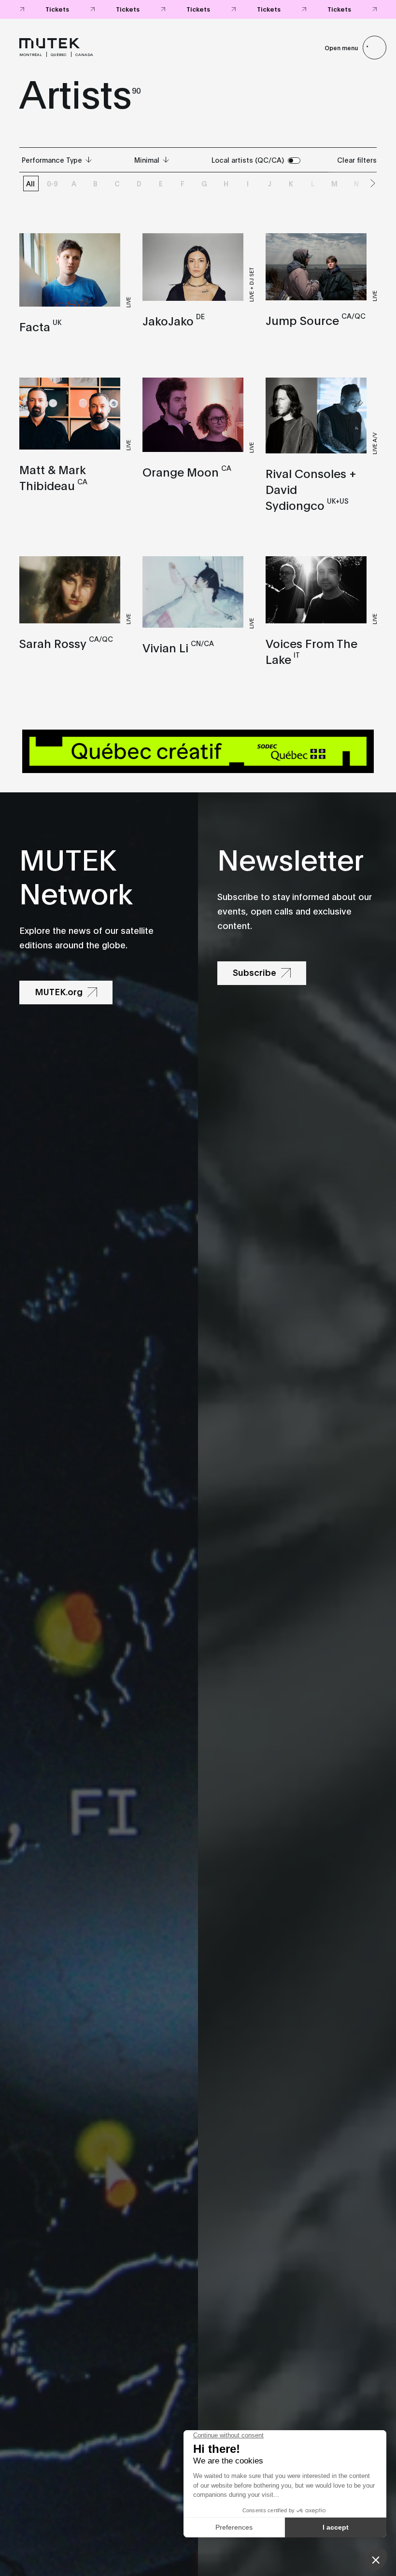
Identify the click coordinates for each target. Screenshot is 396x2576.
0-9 (52, 183)
